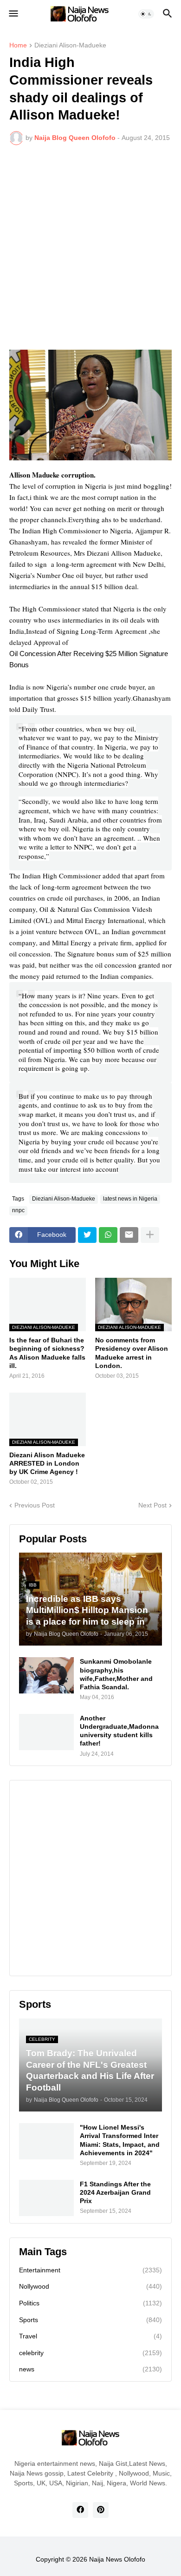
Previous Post (35, 1505)
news (90, 2369)
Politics (90, 2303)
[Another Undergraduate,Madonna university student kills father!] (46, 1732)
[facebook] (80, 2510)
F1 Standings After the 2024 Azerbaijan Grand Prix (115, 2192)
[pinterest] (101, 2510)
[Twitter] (87, 1235)
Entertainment (90, 2270)
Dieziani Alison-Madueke (70, 45)
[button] (13, 14)
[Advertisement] (90, 247)
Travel (90, 2336)
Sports (90, 2320)
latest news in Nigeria (130, 1199)
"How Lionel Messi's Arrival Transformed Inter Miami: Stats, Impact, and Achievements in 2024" (120, 2140)
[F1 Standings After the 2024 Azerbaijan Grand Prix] (46, 2198)
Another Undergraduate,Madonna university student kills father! (119, 1731)
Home (18, 45)
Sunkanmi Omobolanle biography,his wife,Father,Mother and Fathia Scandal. (116, 1674)
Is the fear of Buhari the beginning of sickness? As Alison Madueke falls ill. (47, 1353)
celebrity (90, 2353)
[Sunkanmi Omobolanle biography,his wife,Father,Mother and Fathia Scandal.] (46, 1675)
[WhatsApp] (108, 1235)
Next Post (152, 1505)
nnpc (18, 1210)
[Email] (129, 1235)
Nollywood (90, 2286)
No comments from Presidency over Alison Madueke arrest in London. (132, 1353)
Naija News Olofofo (117, 2559)
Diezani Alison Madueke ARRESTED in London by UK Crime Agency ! (47, 1463)
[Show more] (150, 1235)
